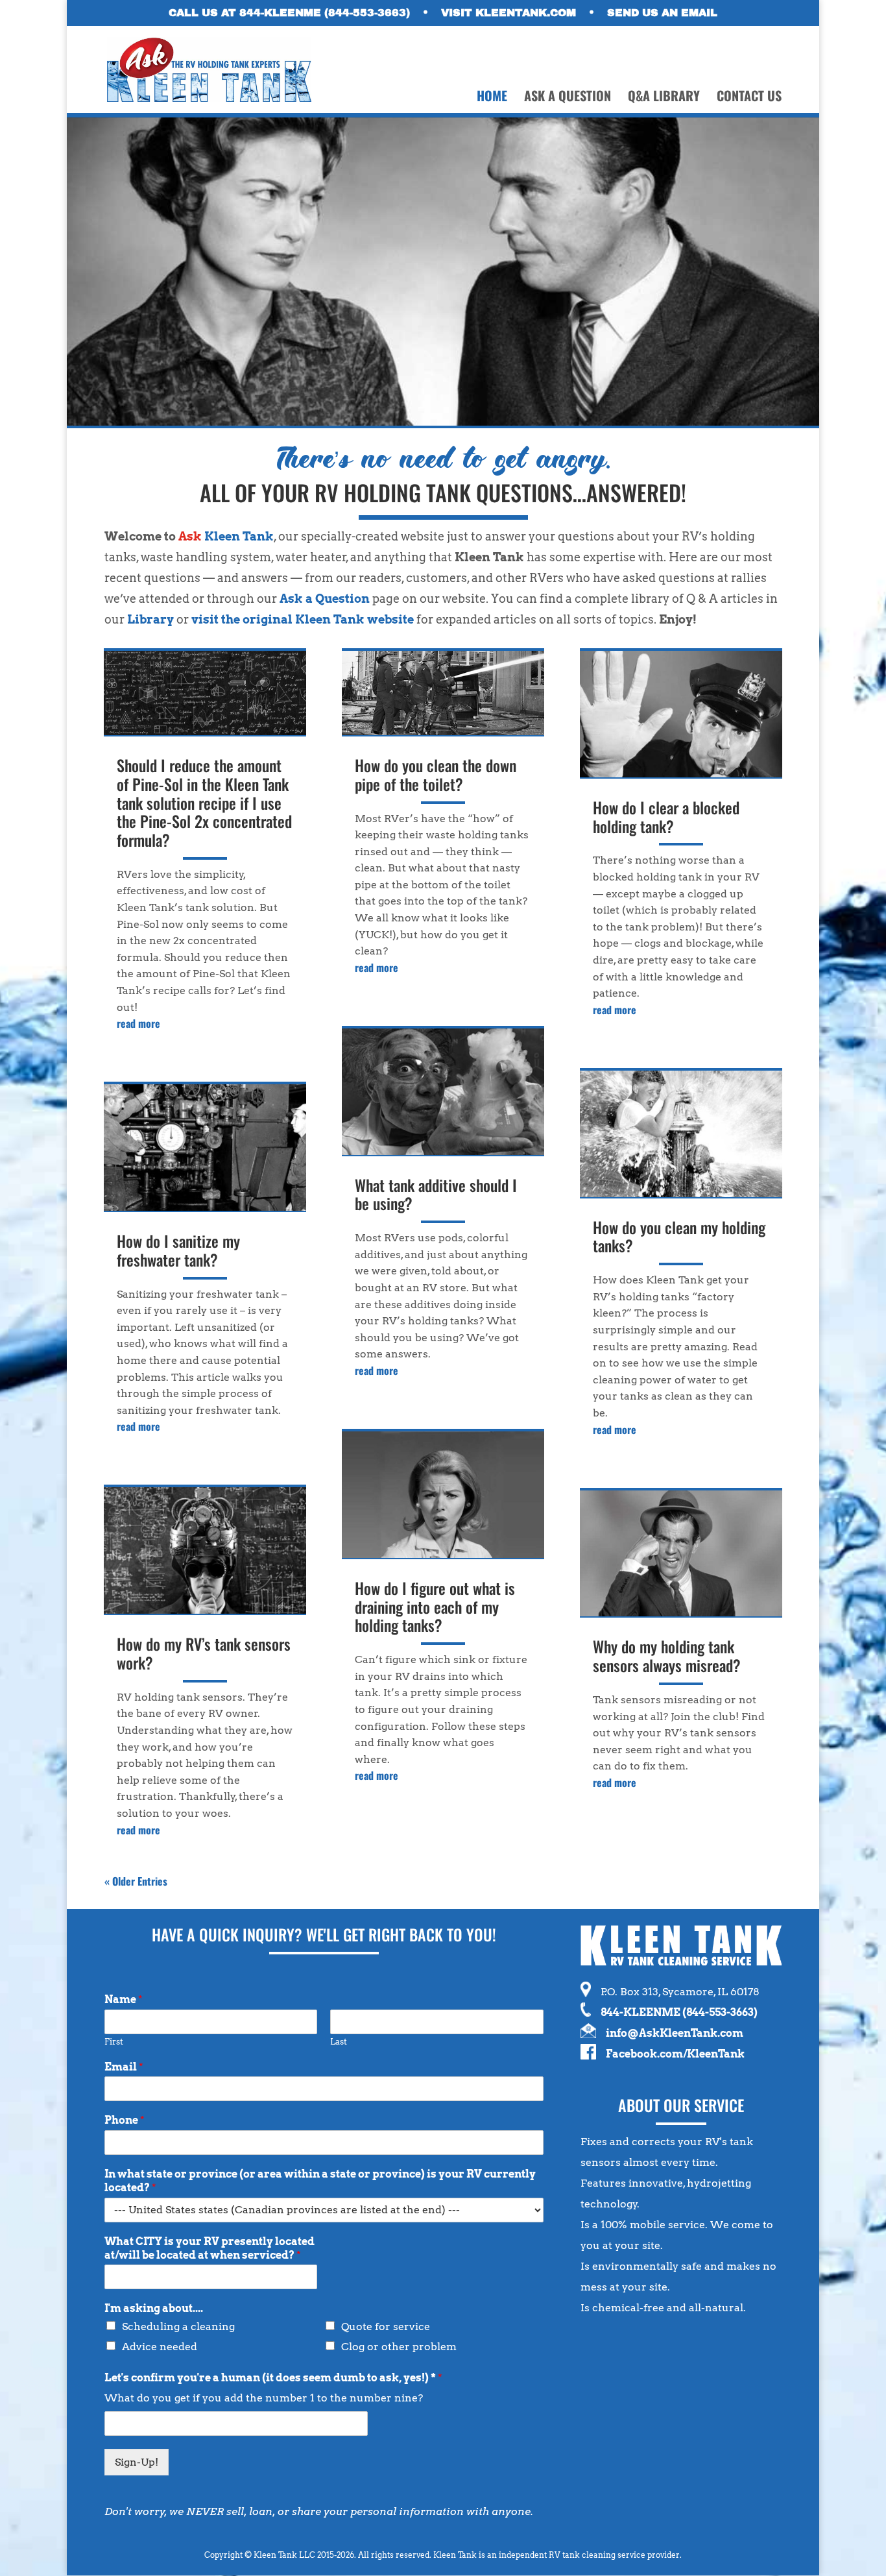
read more (138, 1023)
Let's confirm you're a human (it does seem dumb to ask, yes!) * (273, 2378)
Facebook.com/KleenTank (675, 2054)
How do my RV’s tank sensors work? (204, 1653)
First (114, 2042)
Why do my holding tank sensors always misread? (667, 1656)
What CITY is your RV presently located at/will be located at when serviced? (210, 2248)
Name (124, 1999)
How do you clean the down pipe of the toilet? (436, 774)
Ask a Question (325, 599)
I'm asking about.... (154, 2308)
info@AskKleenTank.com (675, 2033)
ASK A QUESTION (568, 98)
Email (124, 2067)
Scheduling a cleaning (178, 2327)
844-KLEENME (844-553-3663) (679, 2012)
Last (339, 2042)
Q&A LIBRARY (664, 98)
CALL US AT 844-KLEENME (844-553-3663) (289, 13)
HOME (492, 98)
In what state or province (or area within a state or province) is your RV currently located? (320, 2181)
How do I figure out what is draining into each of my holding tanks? (435, 1607)
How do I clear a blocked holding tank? (666, 817)
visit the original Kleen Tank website (303, 619)
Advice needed (160, 2347)
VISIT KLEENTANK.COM (509, 13)
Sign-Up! (137, 2462)
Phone (125, 2120)
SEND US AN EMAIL (662, 13)
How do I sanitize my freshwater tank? (178, 1250)
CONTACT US (749, 98)
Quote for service (386, 2327)
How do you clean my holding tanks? (679, 1236)
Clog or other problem (399, 2347)
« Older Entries (136, 1881)
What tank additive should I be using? (436, 1194)
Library (150, 619)
